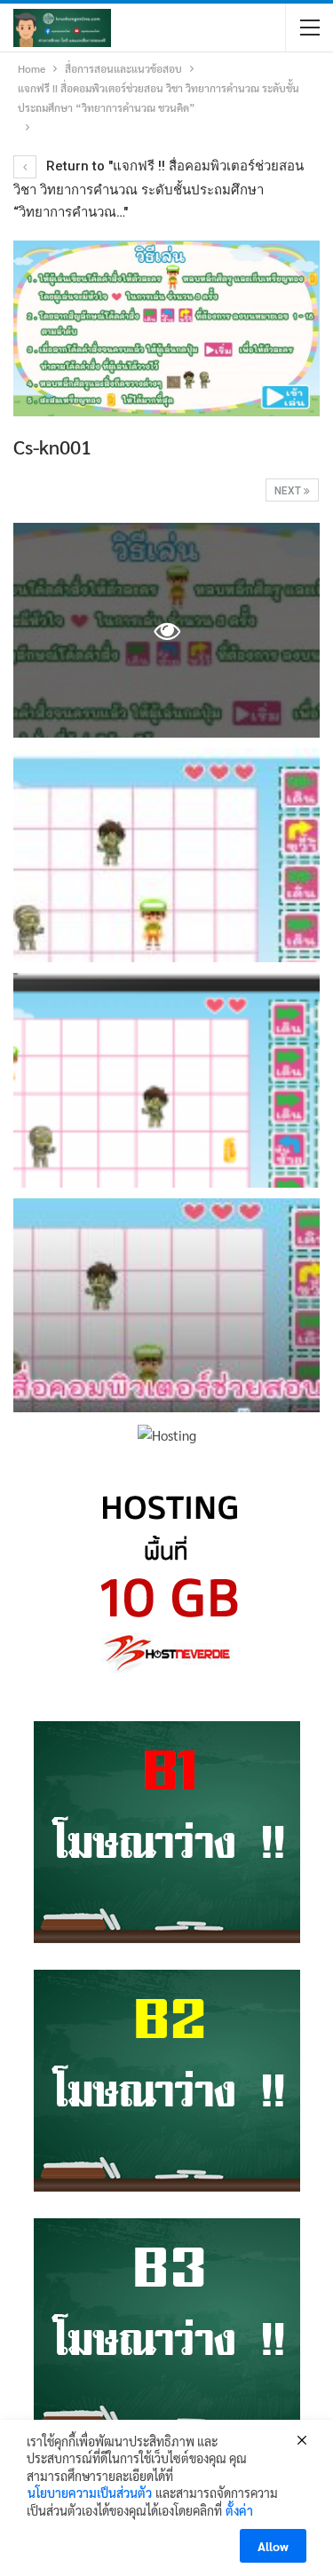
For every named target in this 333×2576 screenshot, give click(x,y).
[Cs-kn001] (166, 856)
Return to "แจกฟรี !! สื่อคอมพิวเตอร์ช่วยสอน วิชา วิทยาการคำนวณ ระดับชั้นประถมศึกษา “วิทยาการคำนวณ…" (159, 189)
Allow (273, 2546)
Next (289, 491)
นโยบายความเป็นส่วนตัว (90, 2493)
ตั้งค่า (239, 2510)
